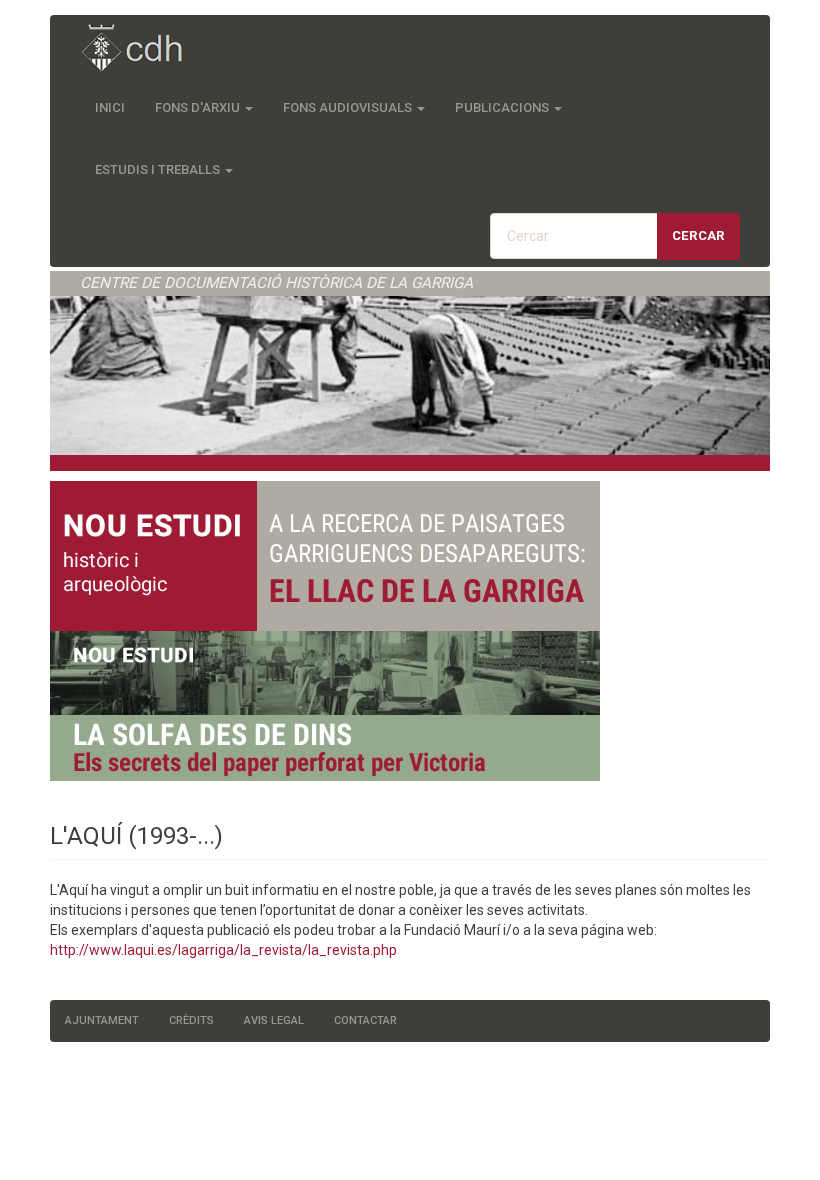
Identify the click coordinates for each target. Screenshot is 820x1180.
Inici (110, 107)
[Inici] (142, 49)
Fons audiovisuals (349, 107)
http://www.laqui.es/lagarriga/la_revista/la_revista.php (223, 950)
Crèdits (191, 1020)
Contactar (365, 1020)
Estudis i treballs (159, 169)
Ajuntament (102, 1020)
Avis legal (274, 1020)
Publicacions (503, 107)
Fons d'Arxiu (199, 107)
